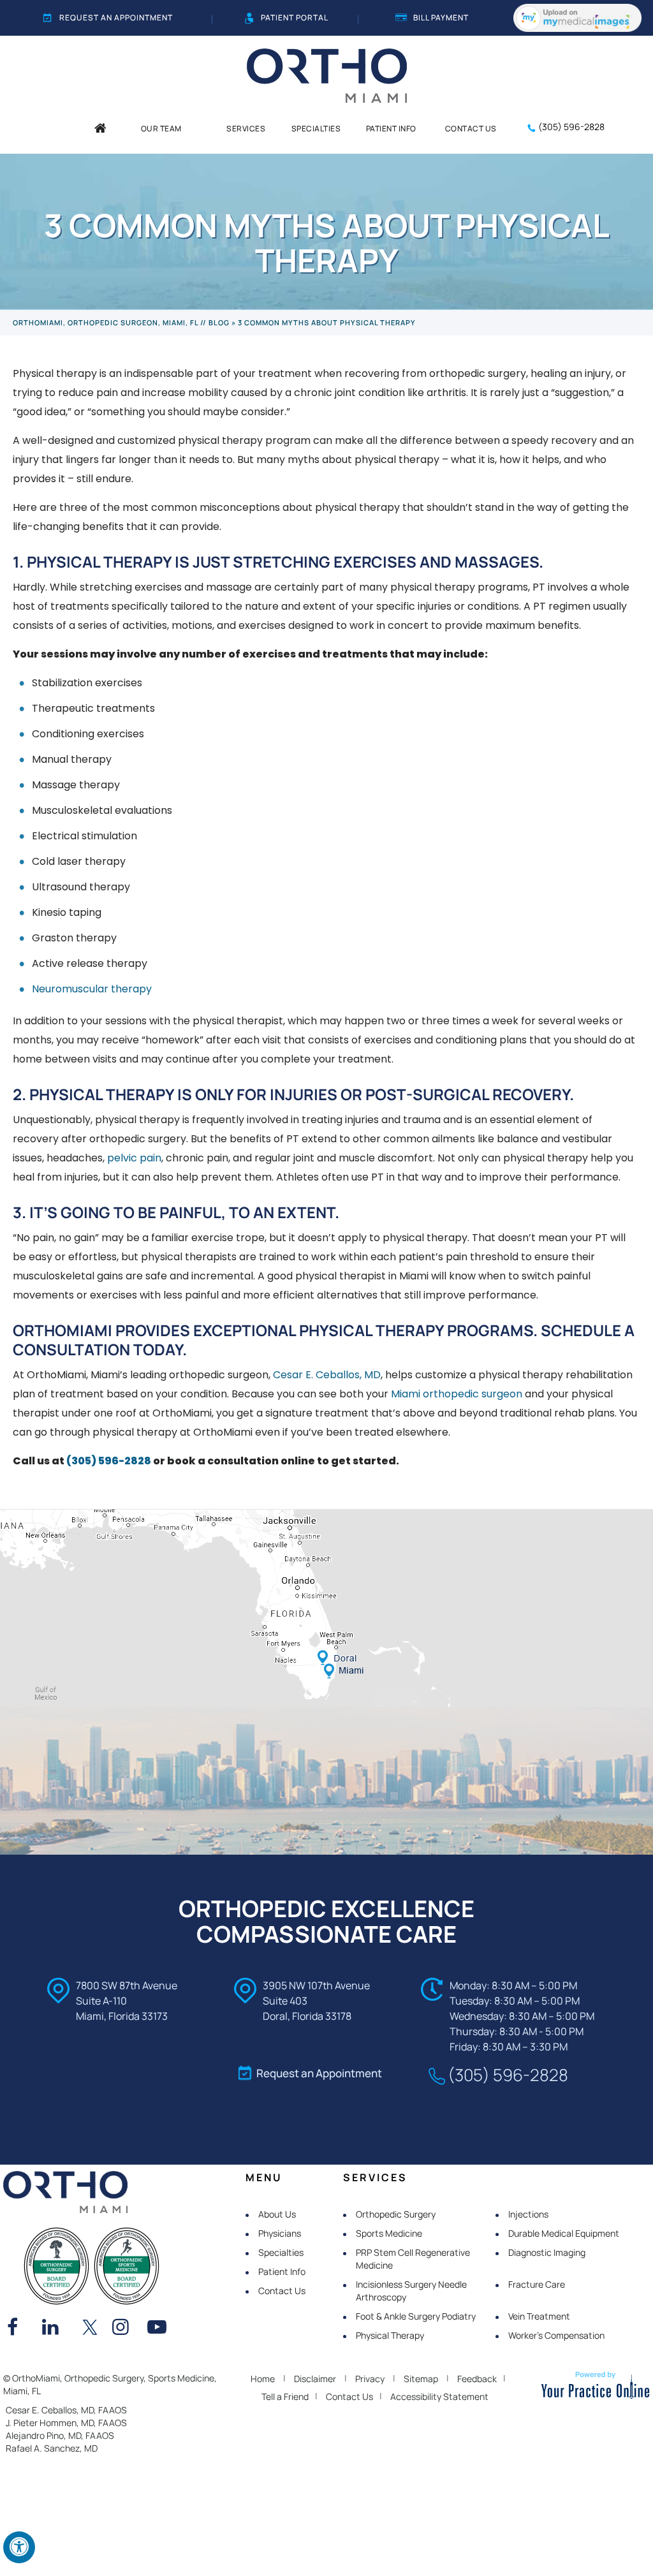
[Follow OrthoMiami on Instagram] (125, 2329)
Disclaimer (315, 2379)
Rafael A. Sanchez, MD (52, 2448)
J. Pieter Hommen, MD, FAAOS (66, 2423)
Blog (219, 322)
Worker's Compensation (556, 2335)
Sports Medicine (389, 2233)
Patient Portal (295, 18)
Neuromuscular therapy (92, 989)
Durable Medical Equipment (564, 2233)
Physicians (280, 2233)
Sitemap (421, 2379)
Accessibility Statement (439, 2396)
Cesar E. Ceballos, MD (327, 1375)
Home (263, 2379)
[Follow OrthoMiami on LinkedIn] (55, 2329)
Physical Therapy (390, 2335)
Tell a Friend (285, 2396)
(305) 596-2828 (571, 127)
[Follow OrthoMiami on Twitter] (90, 2329)
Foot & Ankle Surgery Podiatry (416, 2316)
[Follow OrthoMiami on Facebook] (20, 2329)
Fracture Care (537, 2284)
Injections (528, 2214)
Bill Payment (441, 18)
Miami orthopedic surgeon (457, 1394)
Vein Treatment (539, 2316)
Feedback (477, 2379)
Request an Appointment (116, 18)
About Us (277, 2214)
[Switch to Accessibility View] (19, 2547)
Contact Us (282, 2291)
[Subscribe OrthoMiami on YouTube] (160, 2329)
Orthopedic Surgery (396, 2214)
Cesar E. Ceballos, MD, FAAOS (66, 2410)
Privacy (370, 2379)
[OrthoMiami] (327, 75)
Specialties (281, 2252)
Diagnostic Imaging (547, 2252)
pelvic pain (134, 1158)
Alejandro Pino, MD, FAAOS (60, 2435)
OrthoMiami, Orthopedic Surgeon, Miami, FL (106, 322)
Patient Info (282, 2271)
